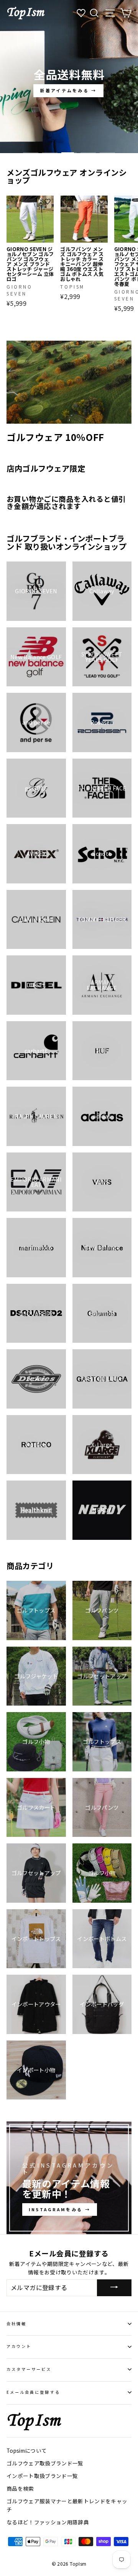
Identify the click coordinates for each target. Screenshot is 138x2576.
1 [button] (31, 153)
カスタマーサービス (29, 2369)
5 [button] (107, 153)
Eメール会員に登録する (33, 2392)
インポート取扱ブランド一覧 (42, 2476)
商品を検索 (20, 2488)
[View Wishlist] (82, 13)
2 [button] (50, 153)
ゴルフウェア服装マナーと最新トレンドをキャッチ (67, 2505)
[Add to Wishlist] (48, 202)
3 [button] (69, 153)
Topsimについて (27, 2450)
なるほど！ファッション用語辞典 (48, 2522)
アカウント (19, 2346)
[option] (69, 77)
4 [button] (88, 153)
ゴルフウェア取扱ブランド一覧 (45, 2463)
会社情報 (16, 2324)
